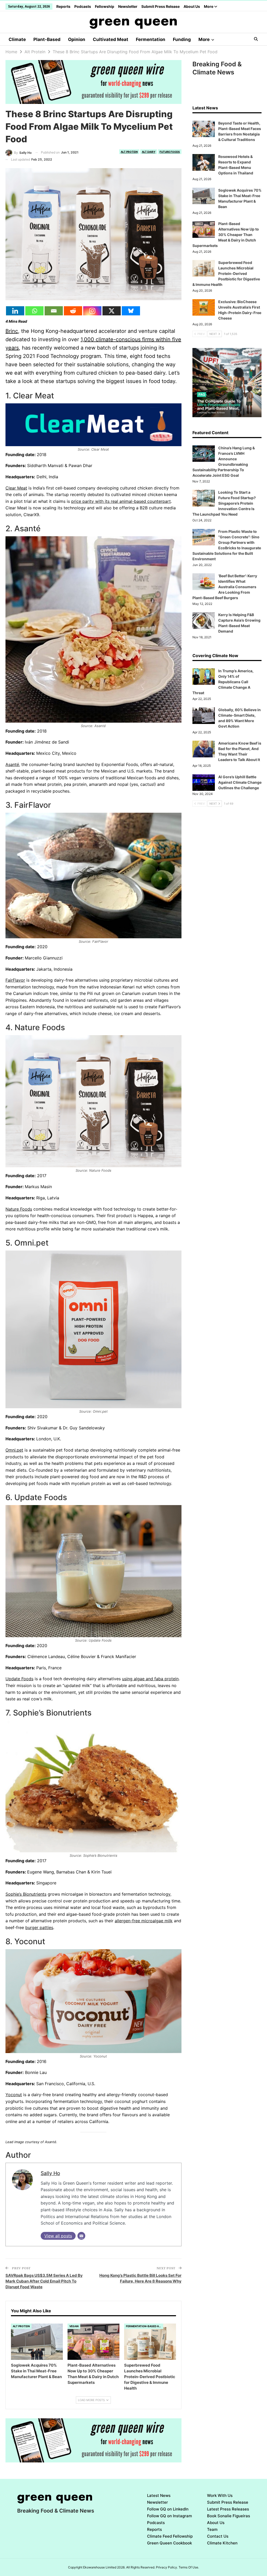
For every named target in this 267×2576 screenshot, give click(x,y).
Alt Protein (129, 152)
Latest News (159, 2495)
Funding (182, 39)
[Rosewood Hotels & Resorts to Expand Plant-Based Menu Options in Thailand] (204, 162)
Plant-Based (47, 39)
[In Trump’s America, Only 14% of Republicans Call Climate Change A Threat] (204, 677)
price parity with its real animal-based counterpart (121, 501)
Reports (63, 6)
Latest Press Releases (228, 2509)
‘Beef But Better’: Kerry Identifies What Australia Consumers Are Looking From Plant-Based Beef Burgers (225, 587)
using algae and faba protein (150, 1679)
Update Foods (19, 1679)
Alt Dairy (149, 152)
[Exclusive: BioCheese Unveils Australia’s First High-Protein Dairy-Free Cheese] (204, 308)
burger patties (39, 1927)
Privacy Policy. (167, 2567)
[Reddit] (73, 311)
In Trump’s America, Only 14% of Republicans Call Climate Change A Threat (223, 682)
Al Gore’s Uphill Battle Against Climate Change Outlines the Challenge (240, 782)
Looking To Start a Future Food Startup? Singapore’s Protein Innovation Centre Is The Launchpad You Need (224, 503)
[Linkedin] (15, 311)
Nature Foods (19, 1209)
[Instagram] (92, 311)
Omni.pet (14, 1450)
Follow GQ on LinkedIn (168, 2509)
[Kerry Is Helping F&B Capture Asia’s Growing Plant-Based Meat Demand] (204, 621)
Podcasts (83, 6)
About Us (192, 6)
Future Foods (170, 152)
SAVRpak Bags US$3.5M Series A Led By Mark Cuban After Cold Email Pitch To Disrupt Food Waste (44, 2281)
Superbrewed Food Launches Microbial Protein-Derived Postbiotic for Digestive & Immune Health (226, 273)
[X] (112, 311)
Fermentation (151, 39)
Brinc (12, 331)
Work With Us (220, 2495)
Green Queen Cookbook (169, 2543)
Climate (17, 39)
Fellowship (105, 6)
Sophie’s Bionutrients (26, 1894)
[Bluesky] (131, 311)
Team (212, 2529)
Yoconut (14, 2095)
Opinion (77, 39)
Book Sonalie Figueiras (229, 2516)
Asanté (12, 764)
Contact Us (218, 2536)
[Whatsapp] (34, 311)
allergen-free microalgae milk (144, 1921)
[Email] (54, 311)
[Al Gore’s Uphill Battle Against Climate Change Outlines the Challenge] (204, 783)
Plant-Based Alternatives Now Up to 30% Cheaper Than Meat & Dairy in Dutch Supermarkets (226, 235)
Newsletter (128, 6)
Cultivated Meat (111, 39)
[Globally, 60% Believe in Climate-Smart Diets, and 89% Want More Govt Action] (204, 716)
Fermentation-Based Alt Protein (145, 2326)
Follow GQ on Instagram (169, 2516)
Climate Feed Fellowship (170, 2536)
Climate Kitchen (222, 2543)
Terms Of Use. (189, 2567)
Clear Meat (16, 488)
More (209, 6)
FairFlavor (15, 980)
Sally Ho (50, 2173)
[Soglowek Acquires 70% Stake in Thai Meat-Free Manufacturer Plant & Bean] (37, 2342)
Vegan (74, 2326)
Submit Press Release (160, 6)
